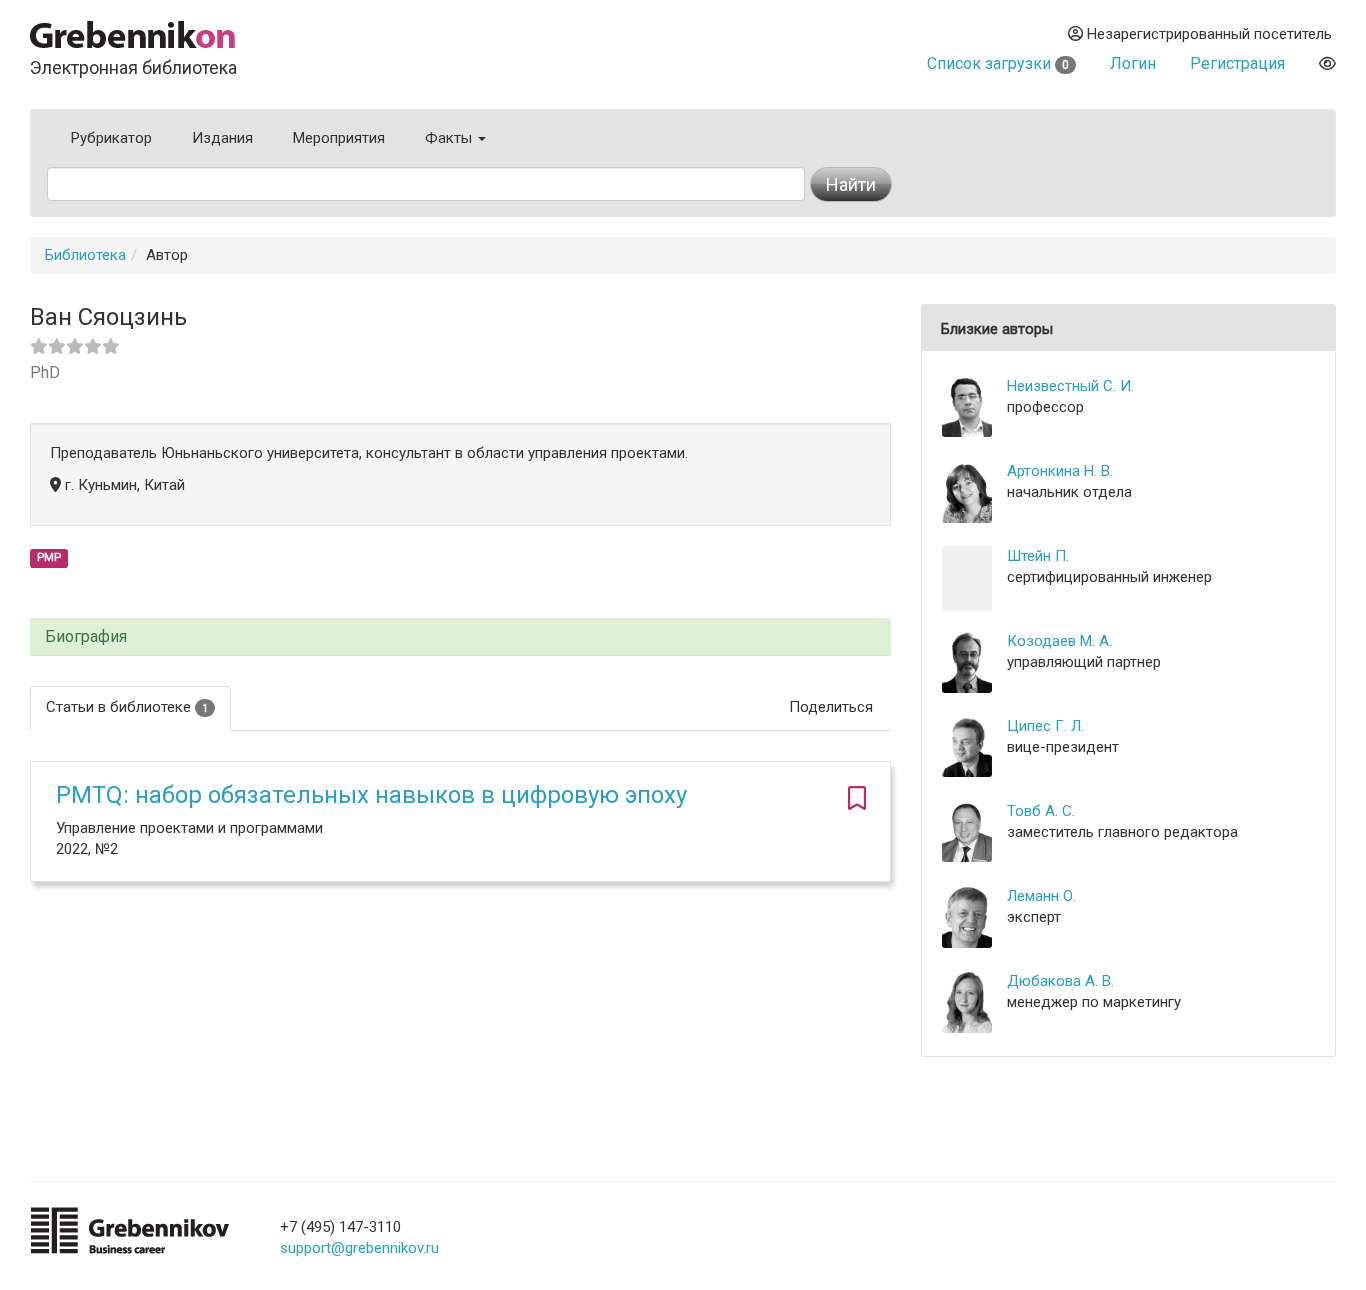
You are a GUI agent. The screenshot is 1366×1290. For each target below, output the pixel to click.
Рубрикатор (111, 138)
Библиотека (85, 255)
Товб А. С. (1041, 811)
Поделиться (831, 707)
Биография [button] (86, 637)
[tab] (460, 637)
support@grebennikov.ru (359, 1248)
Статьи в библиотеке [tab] (127, 707)
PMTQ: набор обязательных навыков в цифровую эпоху (371, 795)
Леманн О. (1041, 896)
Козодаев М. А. (1059, 641)
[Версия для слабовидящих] (1327, 63)
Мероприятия (339, 138)
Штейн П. (1038, 556)
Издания (222, 138)
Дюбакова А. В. (1060, 981)
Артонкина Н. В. (1060, 471)
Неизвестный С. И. (1070, 386)
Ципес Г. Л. (1045, 726)
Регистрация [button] (1237, 63)
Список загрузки (998, 63)
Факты (450, 138)
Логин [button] (1133, 63)
